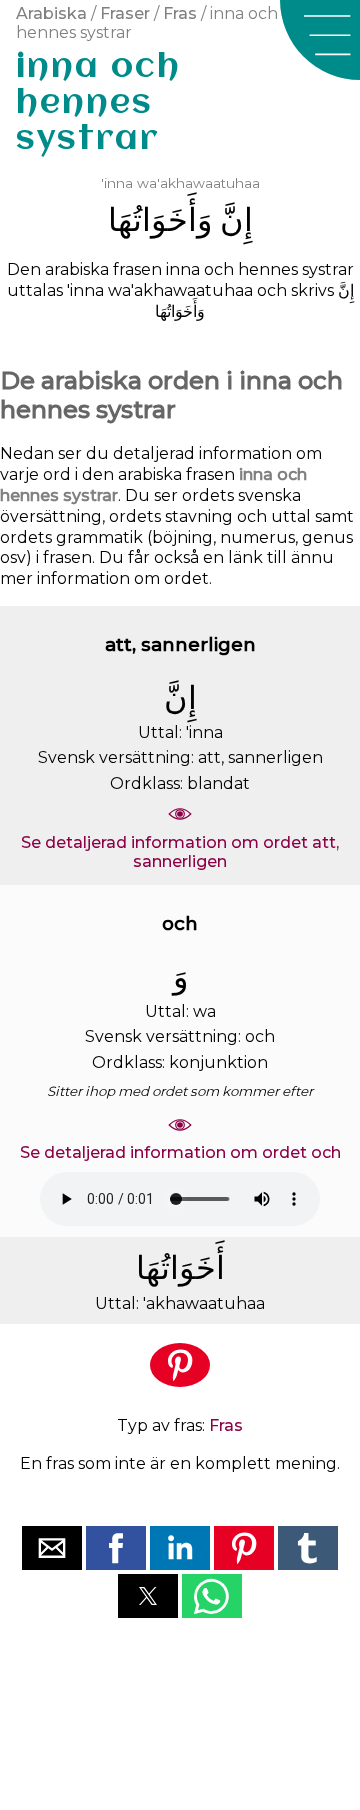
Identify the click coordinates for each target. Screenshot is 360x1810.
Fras (180, 13)
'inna (117, 183)
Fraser (125, 13)
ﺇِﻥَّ (236, 219)
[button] (320, 40)
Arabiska (51, 13)
